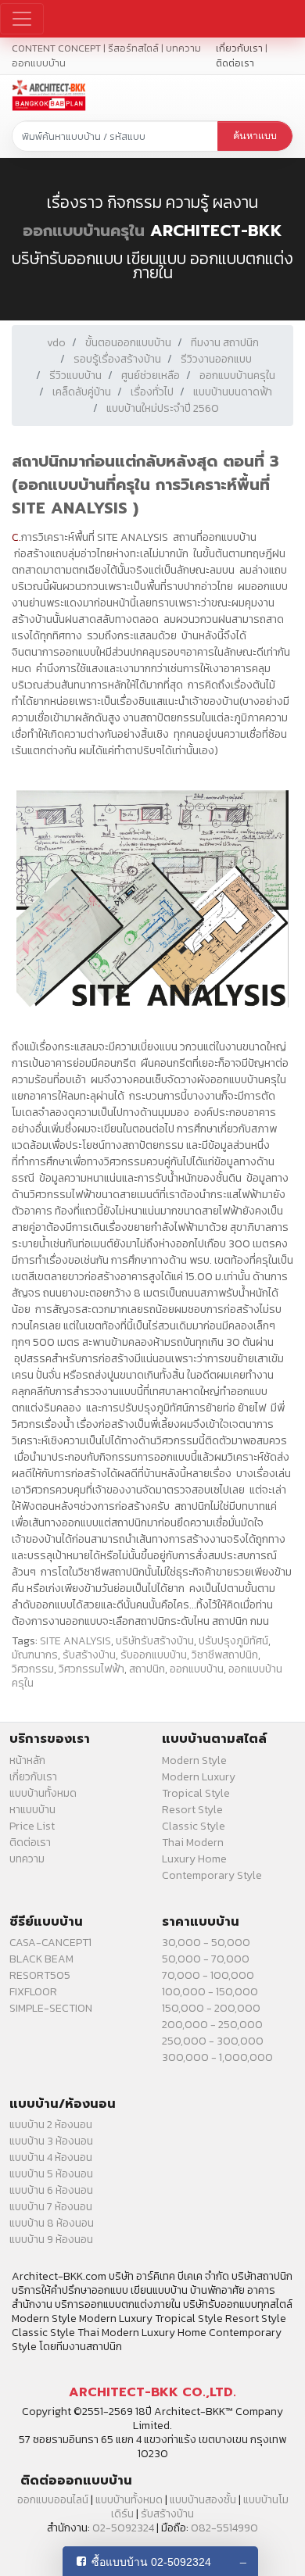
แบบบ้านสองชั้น (203, 2500)
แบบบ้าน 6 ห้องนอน (51, 2190)
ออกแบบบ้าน (197, 1669)
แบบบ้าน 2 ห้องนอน (51, 2125)
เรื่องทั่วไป (152, 392)
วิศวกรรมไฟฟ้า (91, 1669)
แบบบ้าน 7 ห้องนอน (51, 2207)
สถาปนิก (147, 1669)
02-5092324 (123, 2528)
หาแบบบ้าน (32, 1810)
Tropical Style (196, 1793)
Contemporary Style (212, 1875)
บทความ (27, 1859)
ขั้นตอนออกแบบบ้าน (128, 343)
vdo (56, 343)
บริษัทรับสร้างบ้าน (155, 1641)
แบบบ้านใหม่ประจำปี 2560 (163, 408)
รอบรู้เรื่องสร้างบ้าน (117, 359)
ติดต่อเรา (235, 63)
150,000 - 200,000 (211, 2008)
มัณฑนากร (35, 1655)
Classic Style (194, 1826)
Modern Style (194, 1760)
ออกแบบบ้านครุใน (84, 231)
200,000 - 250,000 (212, 2025)
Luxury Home (194, 1859)
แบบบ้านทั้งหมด (43, 1793)
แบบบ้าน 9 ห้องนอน (51, 2240)
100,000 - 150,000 (210, 1992)
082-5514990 (224, 2528)
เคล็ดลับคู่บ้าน (82, 392)
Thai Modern (193, 1843)
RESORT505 (40, 1975)
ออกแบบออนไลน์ (53, 2500)
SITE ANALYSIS (75, 1641)
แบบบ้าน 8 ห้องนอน (52, 2223)
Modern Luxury (199, 1777)
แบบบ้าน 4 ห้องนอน (51, 2157)
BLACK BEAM (41, 1959)
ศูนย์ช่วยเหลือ (151, 376)
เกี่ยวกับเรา (239, 48)
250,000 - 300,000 (213, 2041)
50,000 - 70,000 (206, 1959)
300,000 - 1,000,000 (217, 2057)
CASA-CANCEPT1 (50, 1943)
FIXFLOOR (33, 1992)
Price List (32, 1826)
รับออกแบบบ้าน (154, 1655)
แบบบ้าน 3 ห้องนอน (51, 2141)
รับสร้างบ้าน (89, 1655)
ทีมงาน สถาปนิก (225, 343)
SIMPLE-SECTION (51, 2008)
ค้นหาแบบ (255, 136)
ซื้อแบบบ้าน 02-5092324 (151, 2562)
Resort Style (192, 1810)
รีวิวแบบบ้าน (75, 376)
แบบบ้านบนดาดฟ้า (233, 392)
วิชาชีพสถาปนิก (225, 1655)
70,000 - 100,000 (208, 1975)
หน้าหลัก (27, 1760)
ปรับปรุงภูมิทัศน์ (233, 1641)
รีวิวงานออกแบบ (216, 359)
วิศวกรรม (33, 1669)
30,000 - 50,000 (206, 1943)
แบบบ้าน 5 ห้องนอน (51, 2174)
